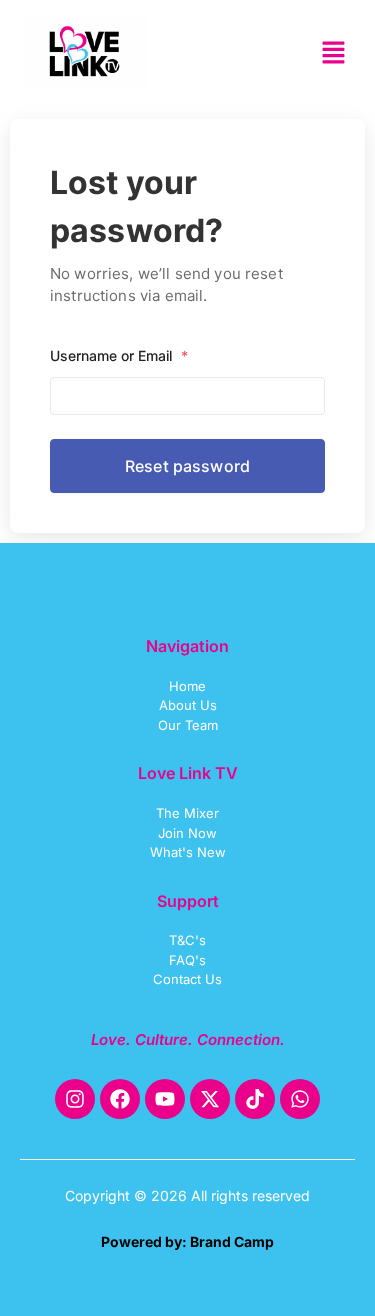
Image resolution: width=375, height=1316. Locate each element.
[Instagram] (75, 1099)
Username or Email (119, 355)
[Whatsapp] (300, 1099)
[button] (334, 54)
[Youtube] (165, 1099)
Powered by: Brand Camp (187, 1241)
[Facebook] (120, 1099)
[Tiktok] (255, 1099)
